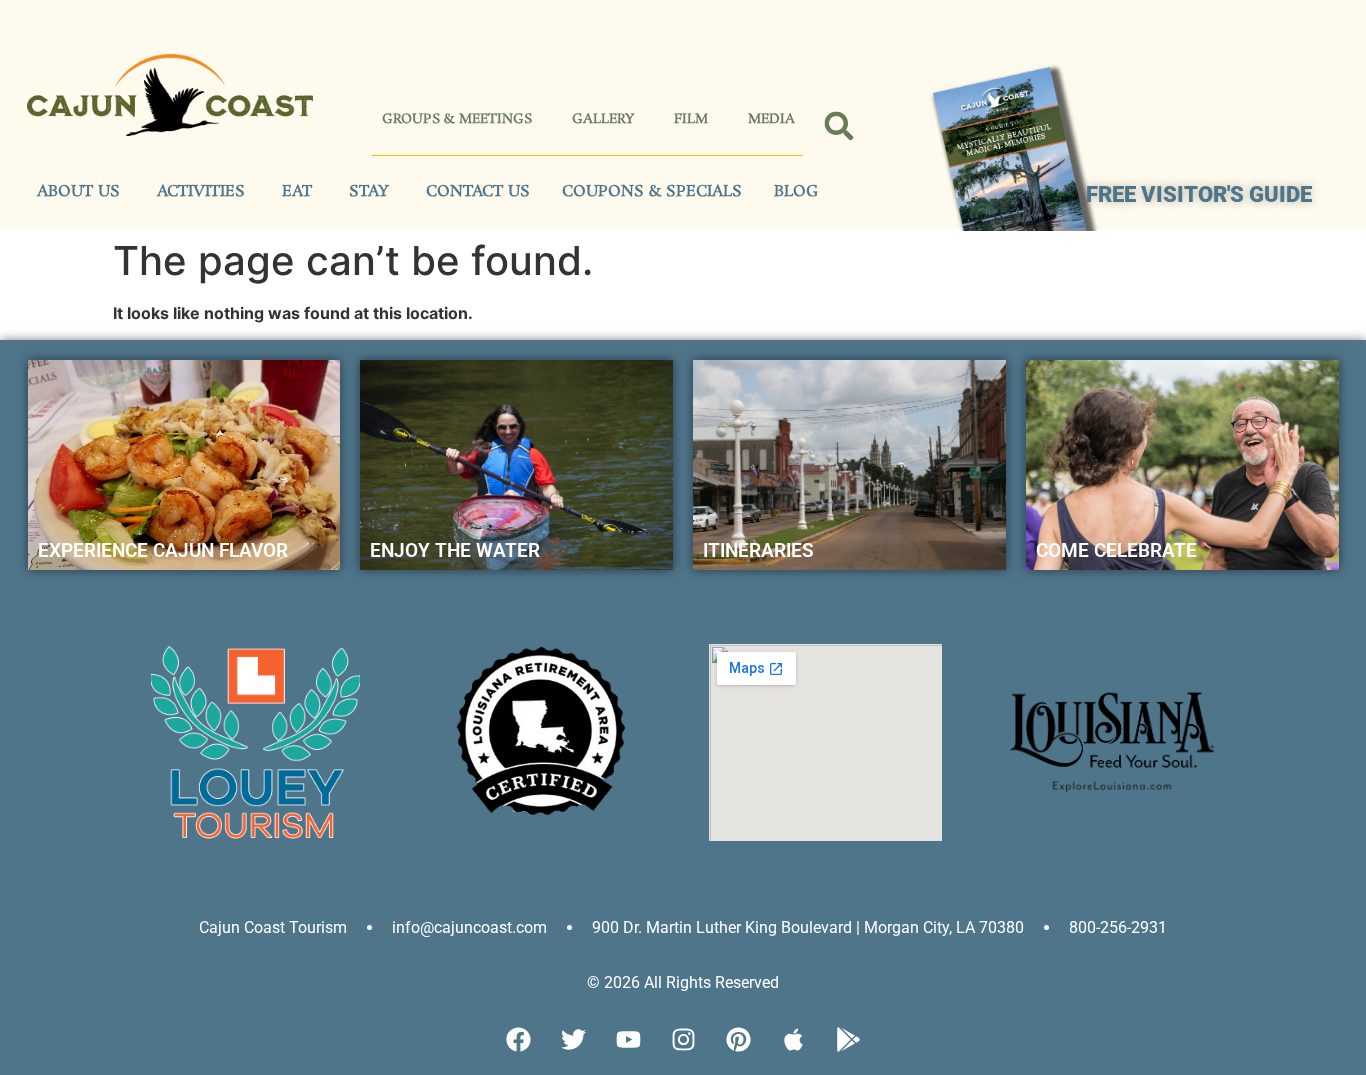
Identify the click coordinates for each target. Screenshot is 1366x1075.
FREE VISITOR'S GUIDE (1199, 194)
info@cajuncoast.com (469, 927)
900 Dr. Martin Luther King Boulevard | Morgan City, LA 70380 (808, 927)
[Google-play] (848, 1040)
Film (691, 119)
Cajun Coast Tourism (273, 927)
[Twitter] (573, 1040)
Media (771, 119)
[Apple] (793, 1040)
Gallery (603, 119)
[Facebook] (518, 1040)
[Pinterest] (738, 1040)
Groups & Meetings (457, 119)
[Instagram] (683, 1040)
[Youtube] (628, 1040)
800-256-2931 (1118, 927)
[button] (839, 126)
